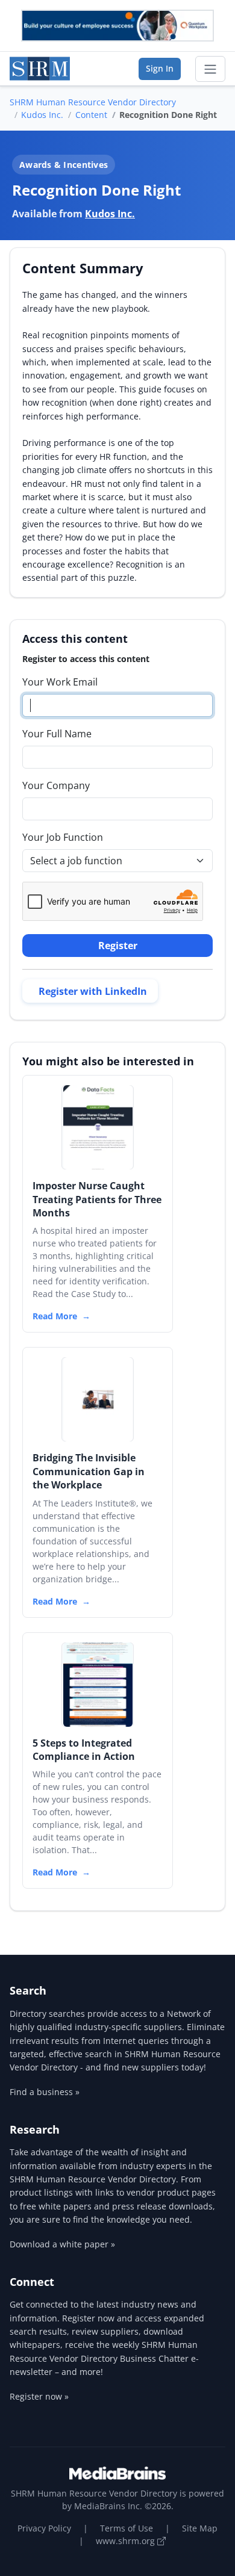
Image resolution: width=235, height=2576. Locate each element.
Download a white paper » (62, 2244)
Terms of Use (127, 2528)
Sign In (160, 68)
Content (91, 115)
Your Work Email (60, 682)
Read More (55, 1316)
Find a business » (45, 2092)
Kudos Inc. (42, 115)
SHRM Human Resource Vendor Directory (93, 102)
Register (118, 946)
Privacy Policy (44, 2528)
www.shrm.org (127, 2541)
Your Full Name (57, 734)
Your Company (56, 785)
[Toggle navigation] (210, 69)
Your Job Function (63, 837)
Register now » (39, 2396)
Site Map (200, 2528)
